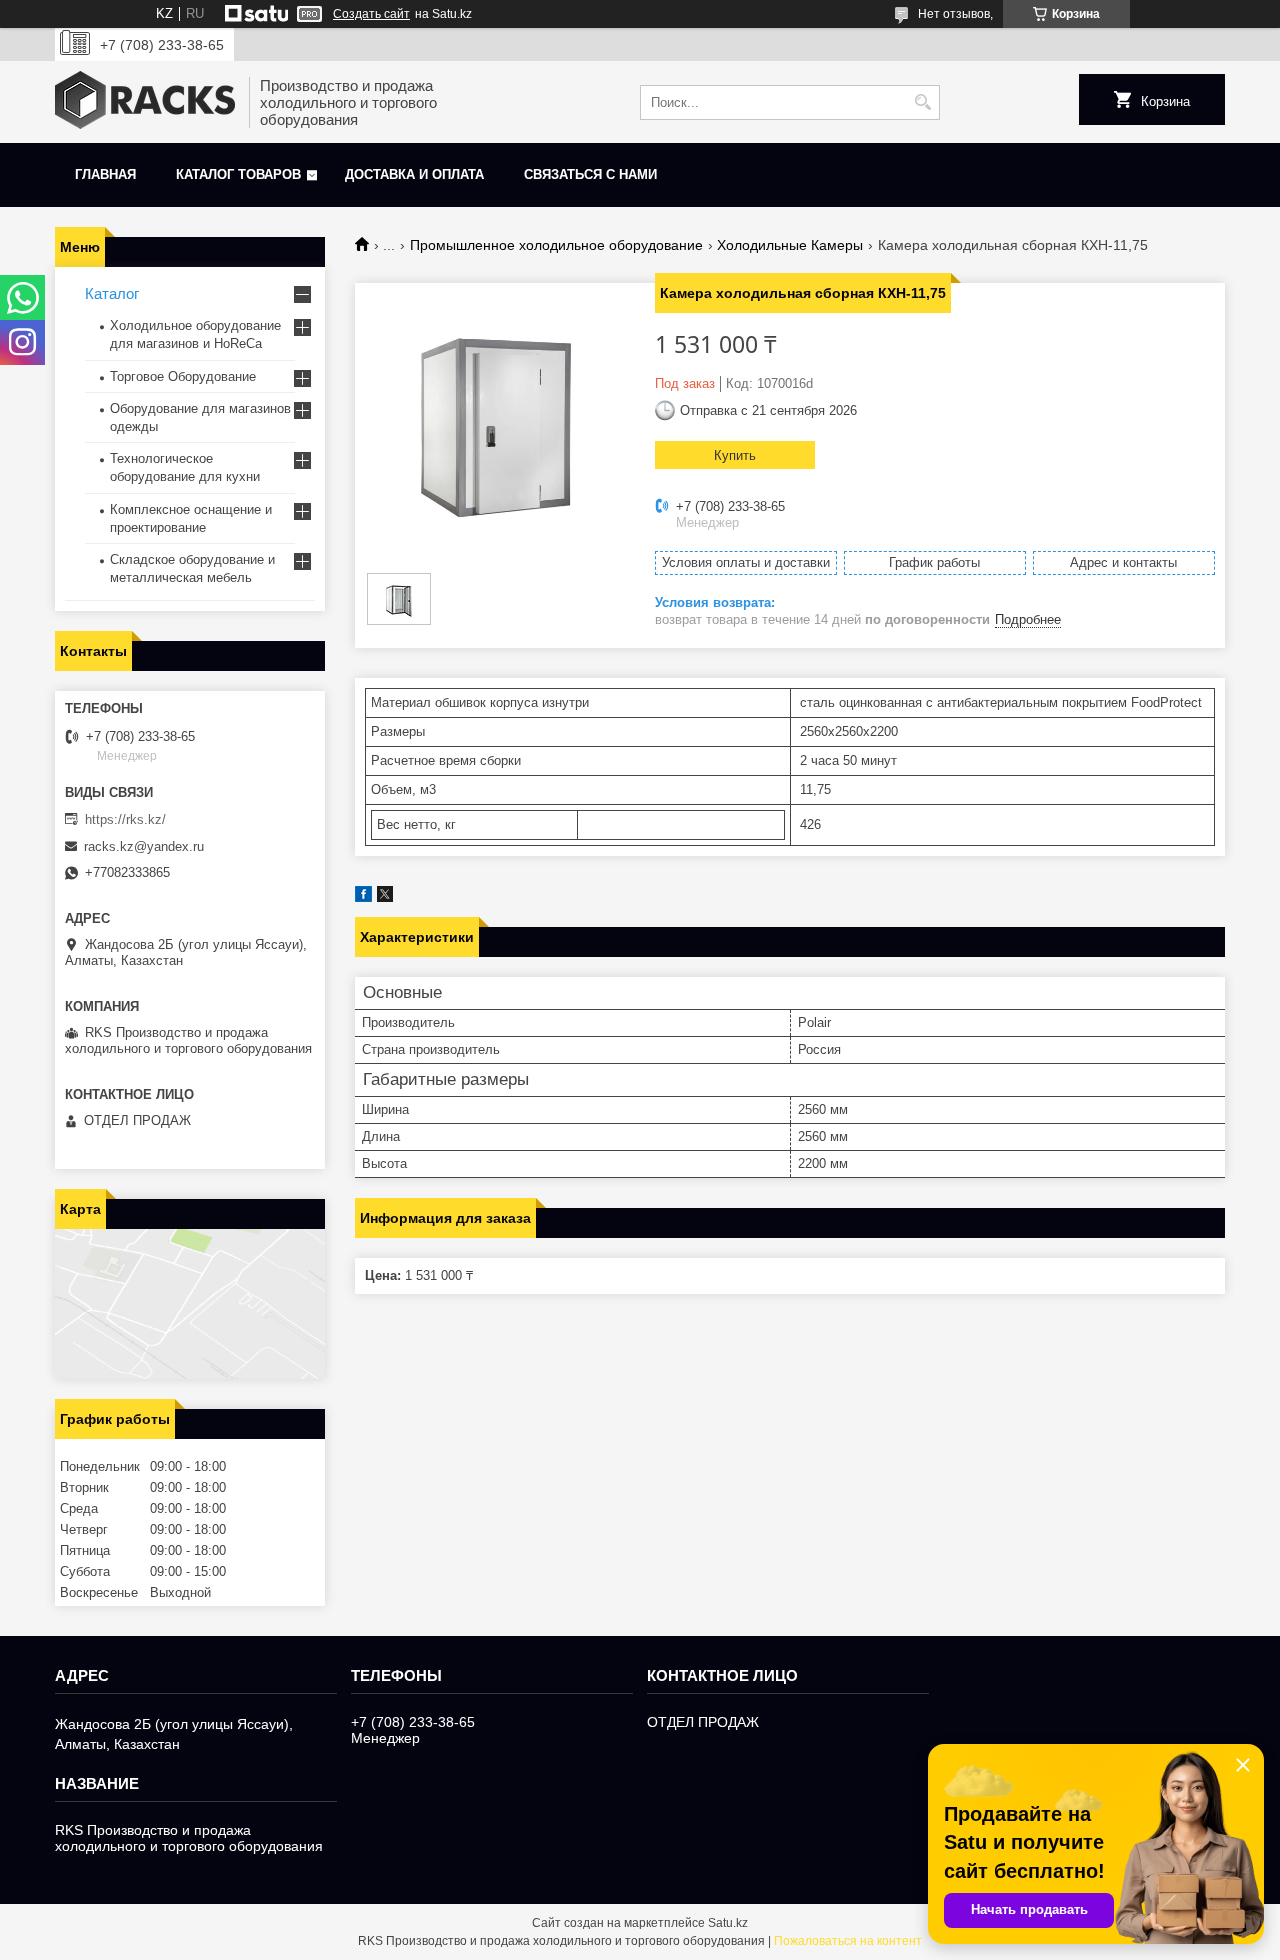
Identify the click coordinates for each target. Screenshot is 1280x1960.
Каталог (112, 293)
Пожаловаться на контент (848, 1941)
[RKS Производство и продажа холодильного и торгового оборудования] (145, 102)
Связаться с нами (590, 174)
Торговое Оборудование (183, 376)
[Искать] (922, 102)
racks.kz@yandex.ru (144, 846)
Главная (105, 174)
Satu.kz (728, 1923)
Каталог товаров (238, 174)
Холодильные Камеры (790, 245)
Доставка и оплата (414, 174)
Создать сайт (371, 14)
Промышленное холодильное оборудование (556, 245)
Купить (735, 455)
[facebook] (363, 897)
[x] (385, 897)
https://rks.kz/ (125, 819)
